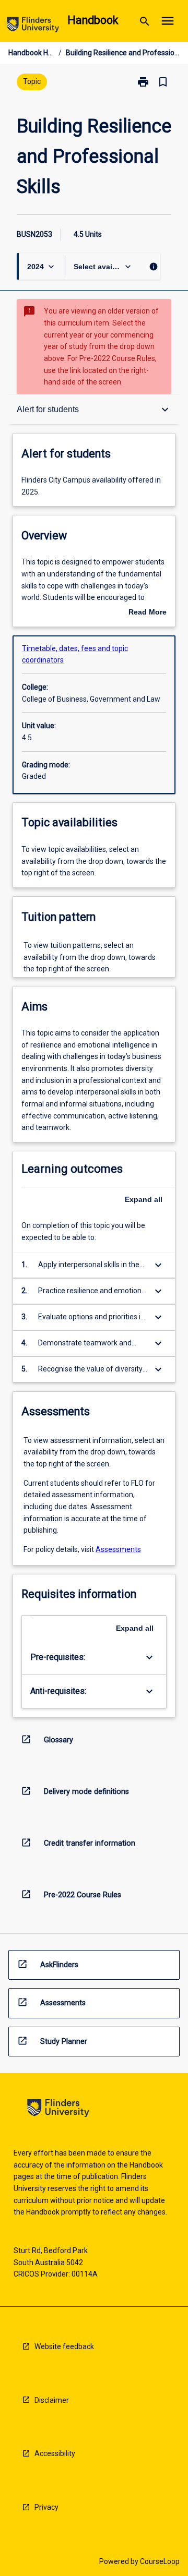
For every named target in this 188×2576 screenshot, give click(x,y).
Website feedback (64, 2346)
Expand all (144, 1199)
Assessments (118, 1549)
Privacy (46, 2507)
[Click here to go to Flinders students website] (33, 26)
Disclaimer (52, 2400)
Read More (148, 613)
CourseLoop (160, 2561)
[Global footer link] (58, 2110)
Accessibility (55, 2453)
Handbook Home (31, 53)
